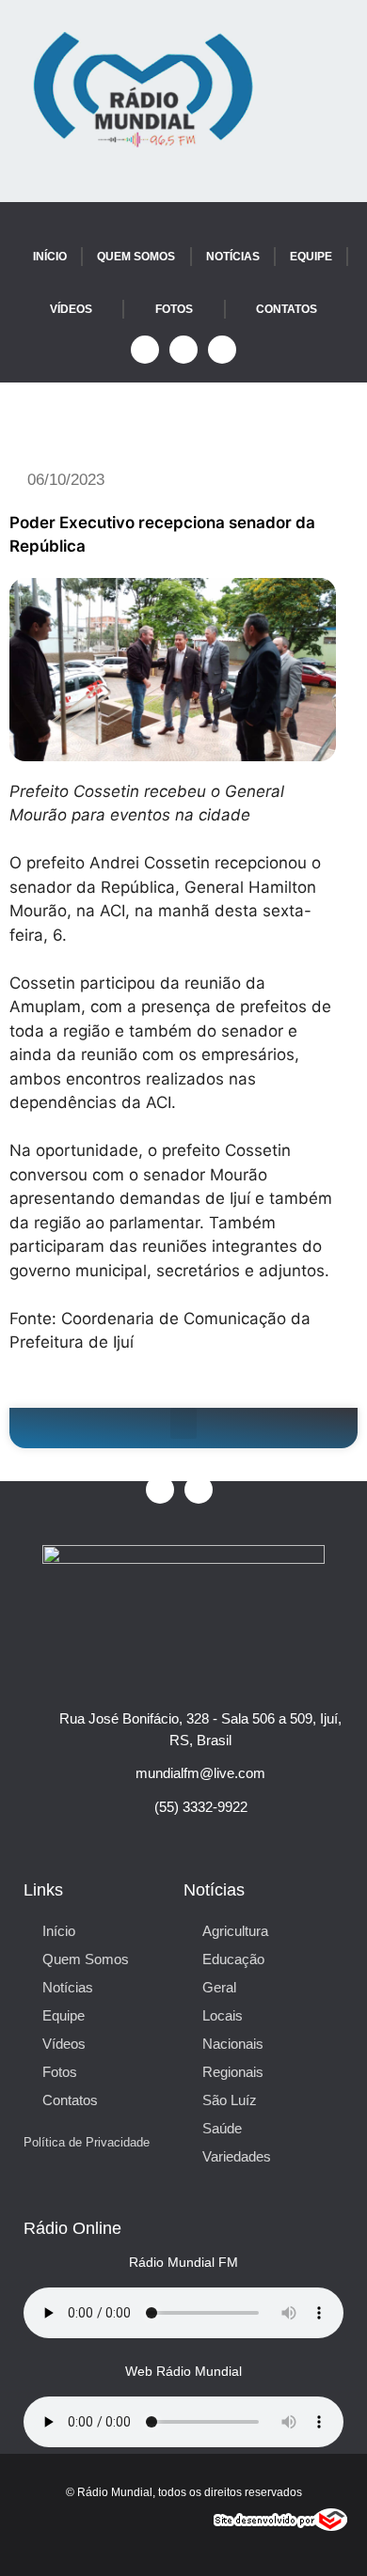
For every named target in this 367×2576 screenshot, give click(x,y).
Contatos (287, 309)
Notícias (233, 257)
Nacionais (233, 2044)
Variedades (237, 2156)
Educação (233, 1959)
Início (50, 257)
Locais (223, 2015)
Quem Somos (136, 257)
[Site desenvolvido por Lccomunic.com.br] (281, 2526)
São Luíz (230, 2100)
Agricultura (235, 1931)
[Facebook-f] (145, 350)
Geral (219, 1987)
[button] (183, 1423)
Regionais (233, 2072)
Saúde (222, 2128)
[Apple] (222, 350)
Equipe (311, 257)
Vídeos (71, 309)
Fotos (174, 309)
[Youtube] (183, 350)
